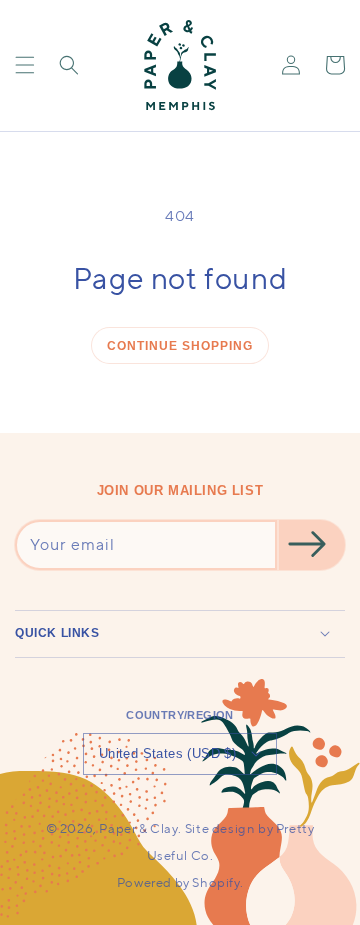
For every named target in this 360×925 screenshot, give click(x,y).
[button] (25, 65)
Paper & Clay (138, 828)
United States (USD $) (167, 753)
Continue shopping (180, 346)
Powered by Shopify (178, 882)
